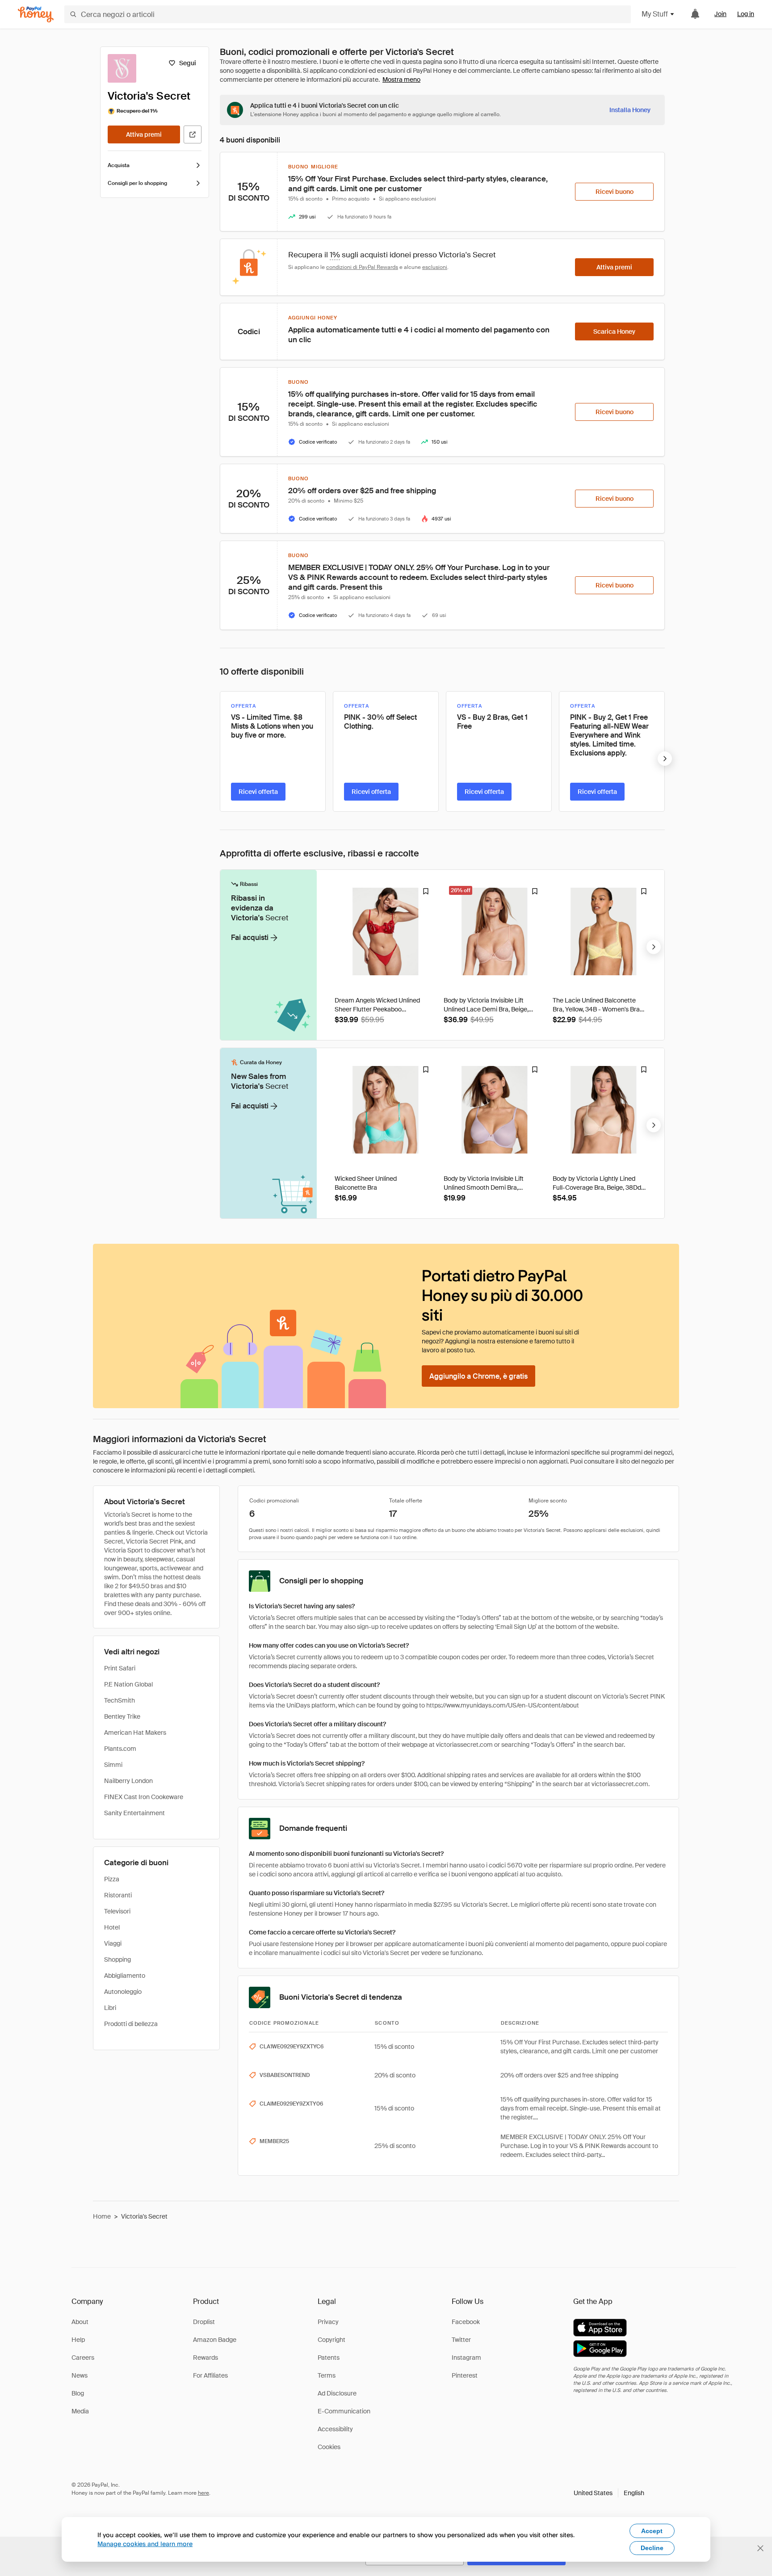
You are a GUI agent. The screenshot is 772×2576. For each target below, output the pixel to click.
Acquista (119, 165)
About (80, 2322)
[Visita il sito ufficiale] (193, 134)
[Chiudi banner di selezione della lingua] (760, 2548)
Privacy (328, 2322)
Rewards (206, 2358)
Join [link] (720, 14)
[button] (609, 2493)
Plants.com (120, 1749)
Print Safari (120, 1668)
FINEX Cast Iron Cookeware (144, 1797)
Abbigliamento (125, 1976)
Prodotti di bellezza (131, 2024)
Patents (329, 2358)
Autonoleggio (123, 1992)
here (203, 2493)
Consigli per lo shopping (137, 183)
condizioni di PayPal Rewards (362, 267)
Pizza (112, 1879)
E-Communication (344, 2411)
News (80, 2375)
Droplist (204, 2322)
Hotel (112, 1927)
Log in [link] (746, 14)
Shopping (117, 1959)
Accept (652, 2531)
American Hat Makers (135, 1733)
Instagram (466, 2358)
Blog (78, 2393)
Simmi (113, 1765)
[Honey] (36, 15)
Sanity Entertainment (134, 1813)
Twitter (461, 2340)
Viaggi (113, 1943)
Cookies (329, 2447)
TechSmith (120, 1700)
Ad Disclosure (337, 2393)
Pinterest (465, 2375)
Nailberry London (128, 1781)
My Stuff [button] (655, 14)
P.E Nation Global (128, 1684)
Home (102, 2216)
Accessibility (335, 2429)
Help (78, 2340)
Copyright (331, 2340)
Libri (110, 2008)
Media (80, 2411)
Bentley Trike (122, 1716)
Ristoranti (118, 1895)
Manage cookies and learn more (145, 2544)
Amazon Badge (215, 2340)
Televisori (117, 1911)
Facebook (466, 2322)
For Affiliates (210, 2375)
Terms (327, 2375)
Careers (83, 2358)
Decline (652, 2548)
